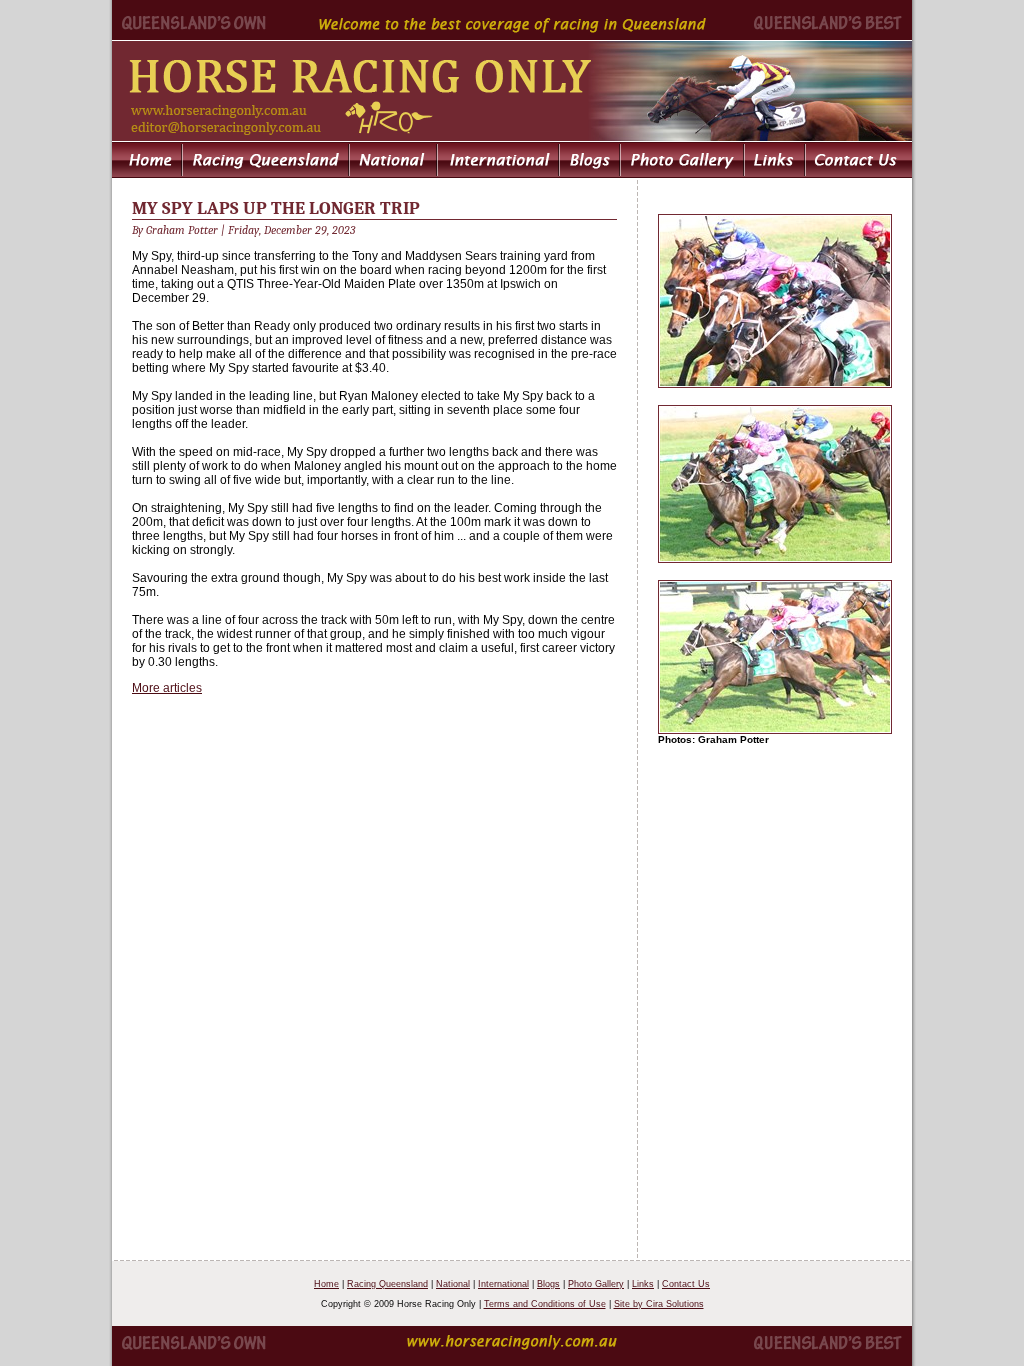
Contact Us (686, 1284)
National (453, 1284)
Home (326, 1284)
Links (643, 1284)
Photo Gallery (596, 1284)
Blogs (548, 1284)
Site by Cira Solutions (659, 1304)
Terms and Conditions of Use (545, 1304)
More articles (167, 688)
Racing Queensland (387, 1284)
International (503, 1284)
